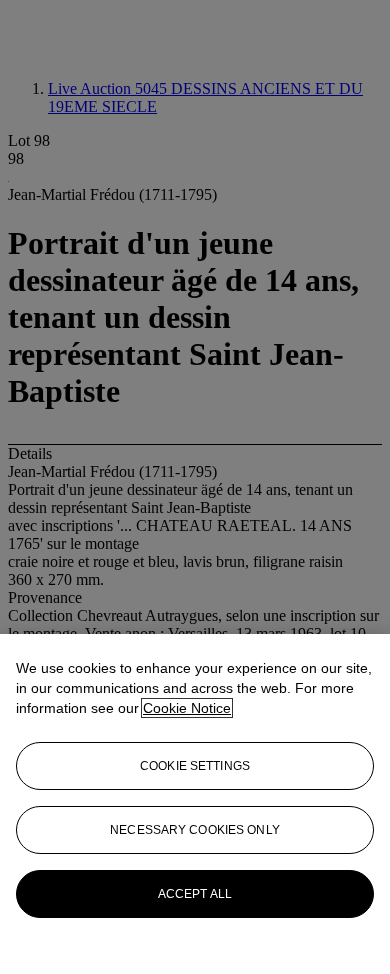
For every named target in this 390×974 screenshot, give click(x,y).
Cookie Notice (187, 708)
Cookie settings (195, 766)
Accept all (195, 894)
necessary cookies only (195, 830)
